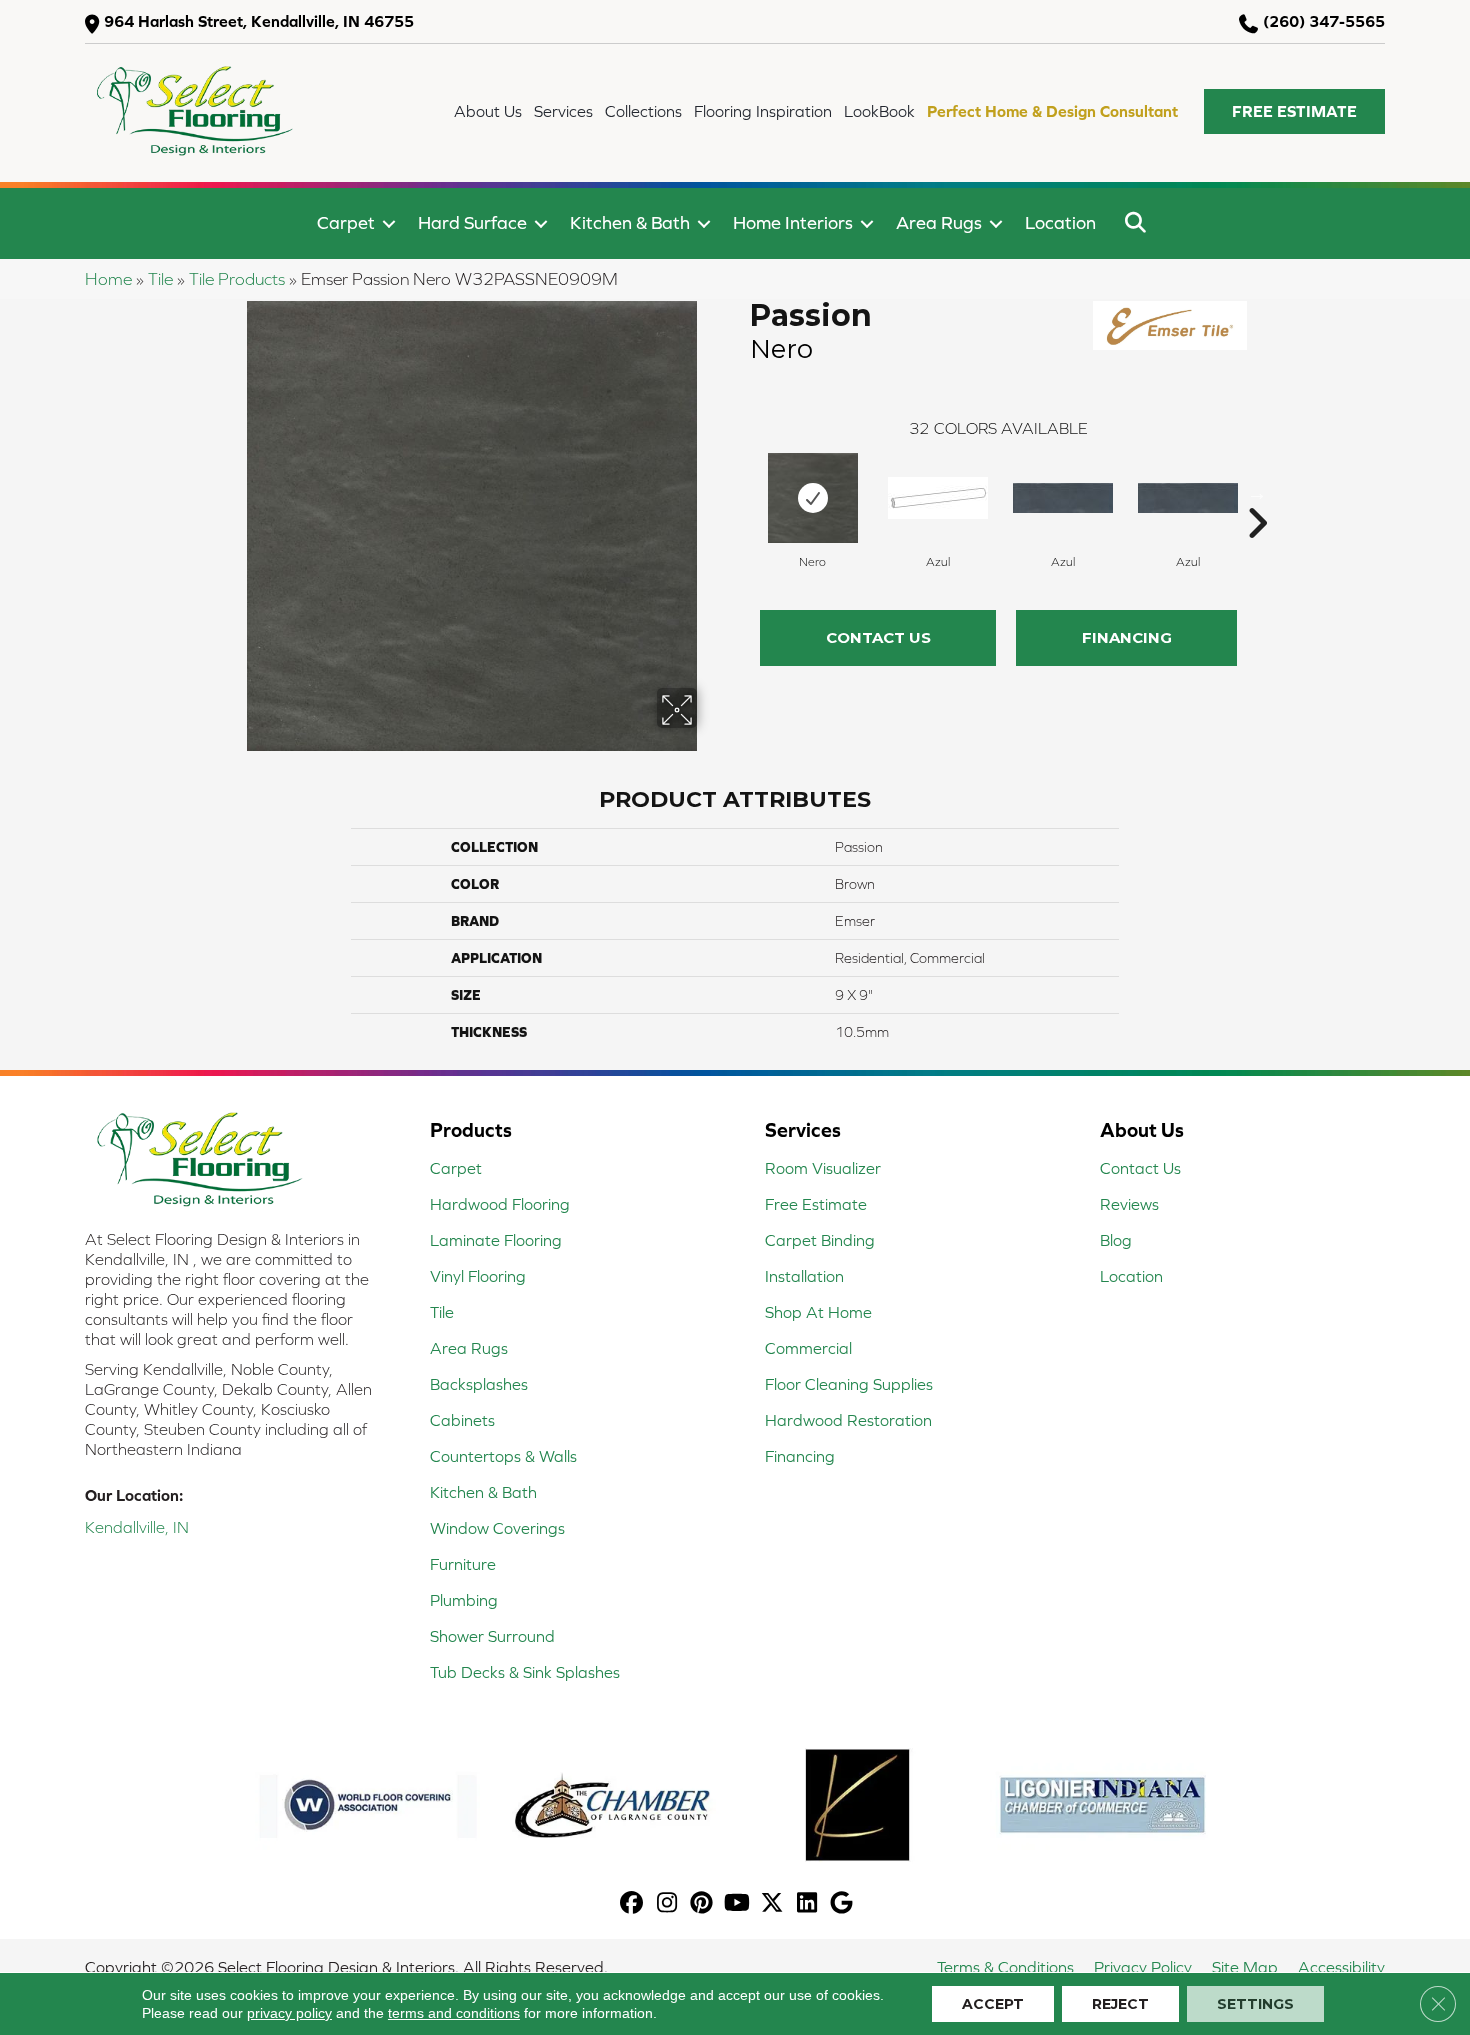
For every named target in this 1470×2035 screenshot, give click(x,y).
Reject (1120, 2004)
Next (1257, 493)
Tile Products (237, 279)
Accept (993, 2004)
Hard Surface (472, 222)
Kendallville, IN (137, 1527)
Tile (160, 279)
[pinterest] (702, 1904)
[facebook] (632, 1904)
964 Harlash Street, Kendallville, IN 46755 (259, 21)
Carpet (346, 222)
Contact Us (878, 637)
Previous (740, 493)
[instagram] (667, 1904)
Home (108, 279)
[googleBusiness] (842, 1904)
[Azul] (938, 498)
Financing (1127, 637)
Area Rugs (939, 222)
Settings (1255, 2004)
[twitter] (772, 1904)
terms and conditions (454, 2013)
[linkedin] (807, 1904)
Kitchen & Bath (630, 222)
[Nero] (813, 498)
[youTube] (737, 1904)
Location (1060, 222)
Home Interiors (793, 222)
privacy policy (289, 2013)
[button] (1294, 111)
